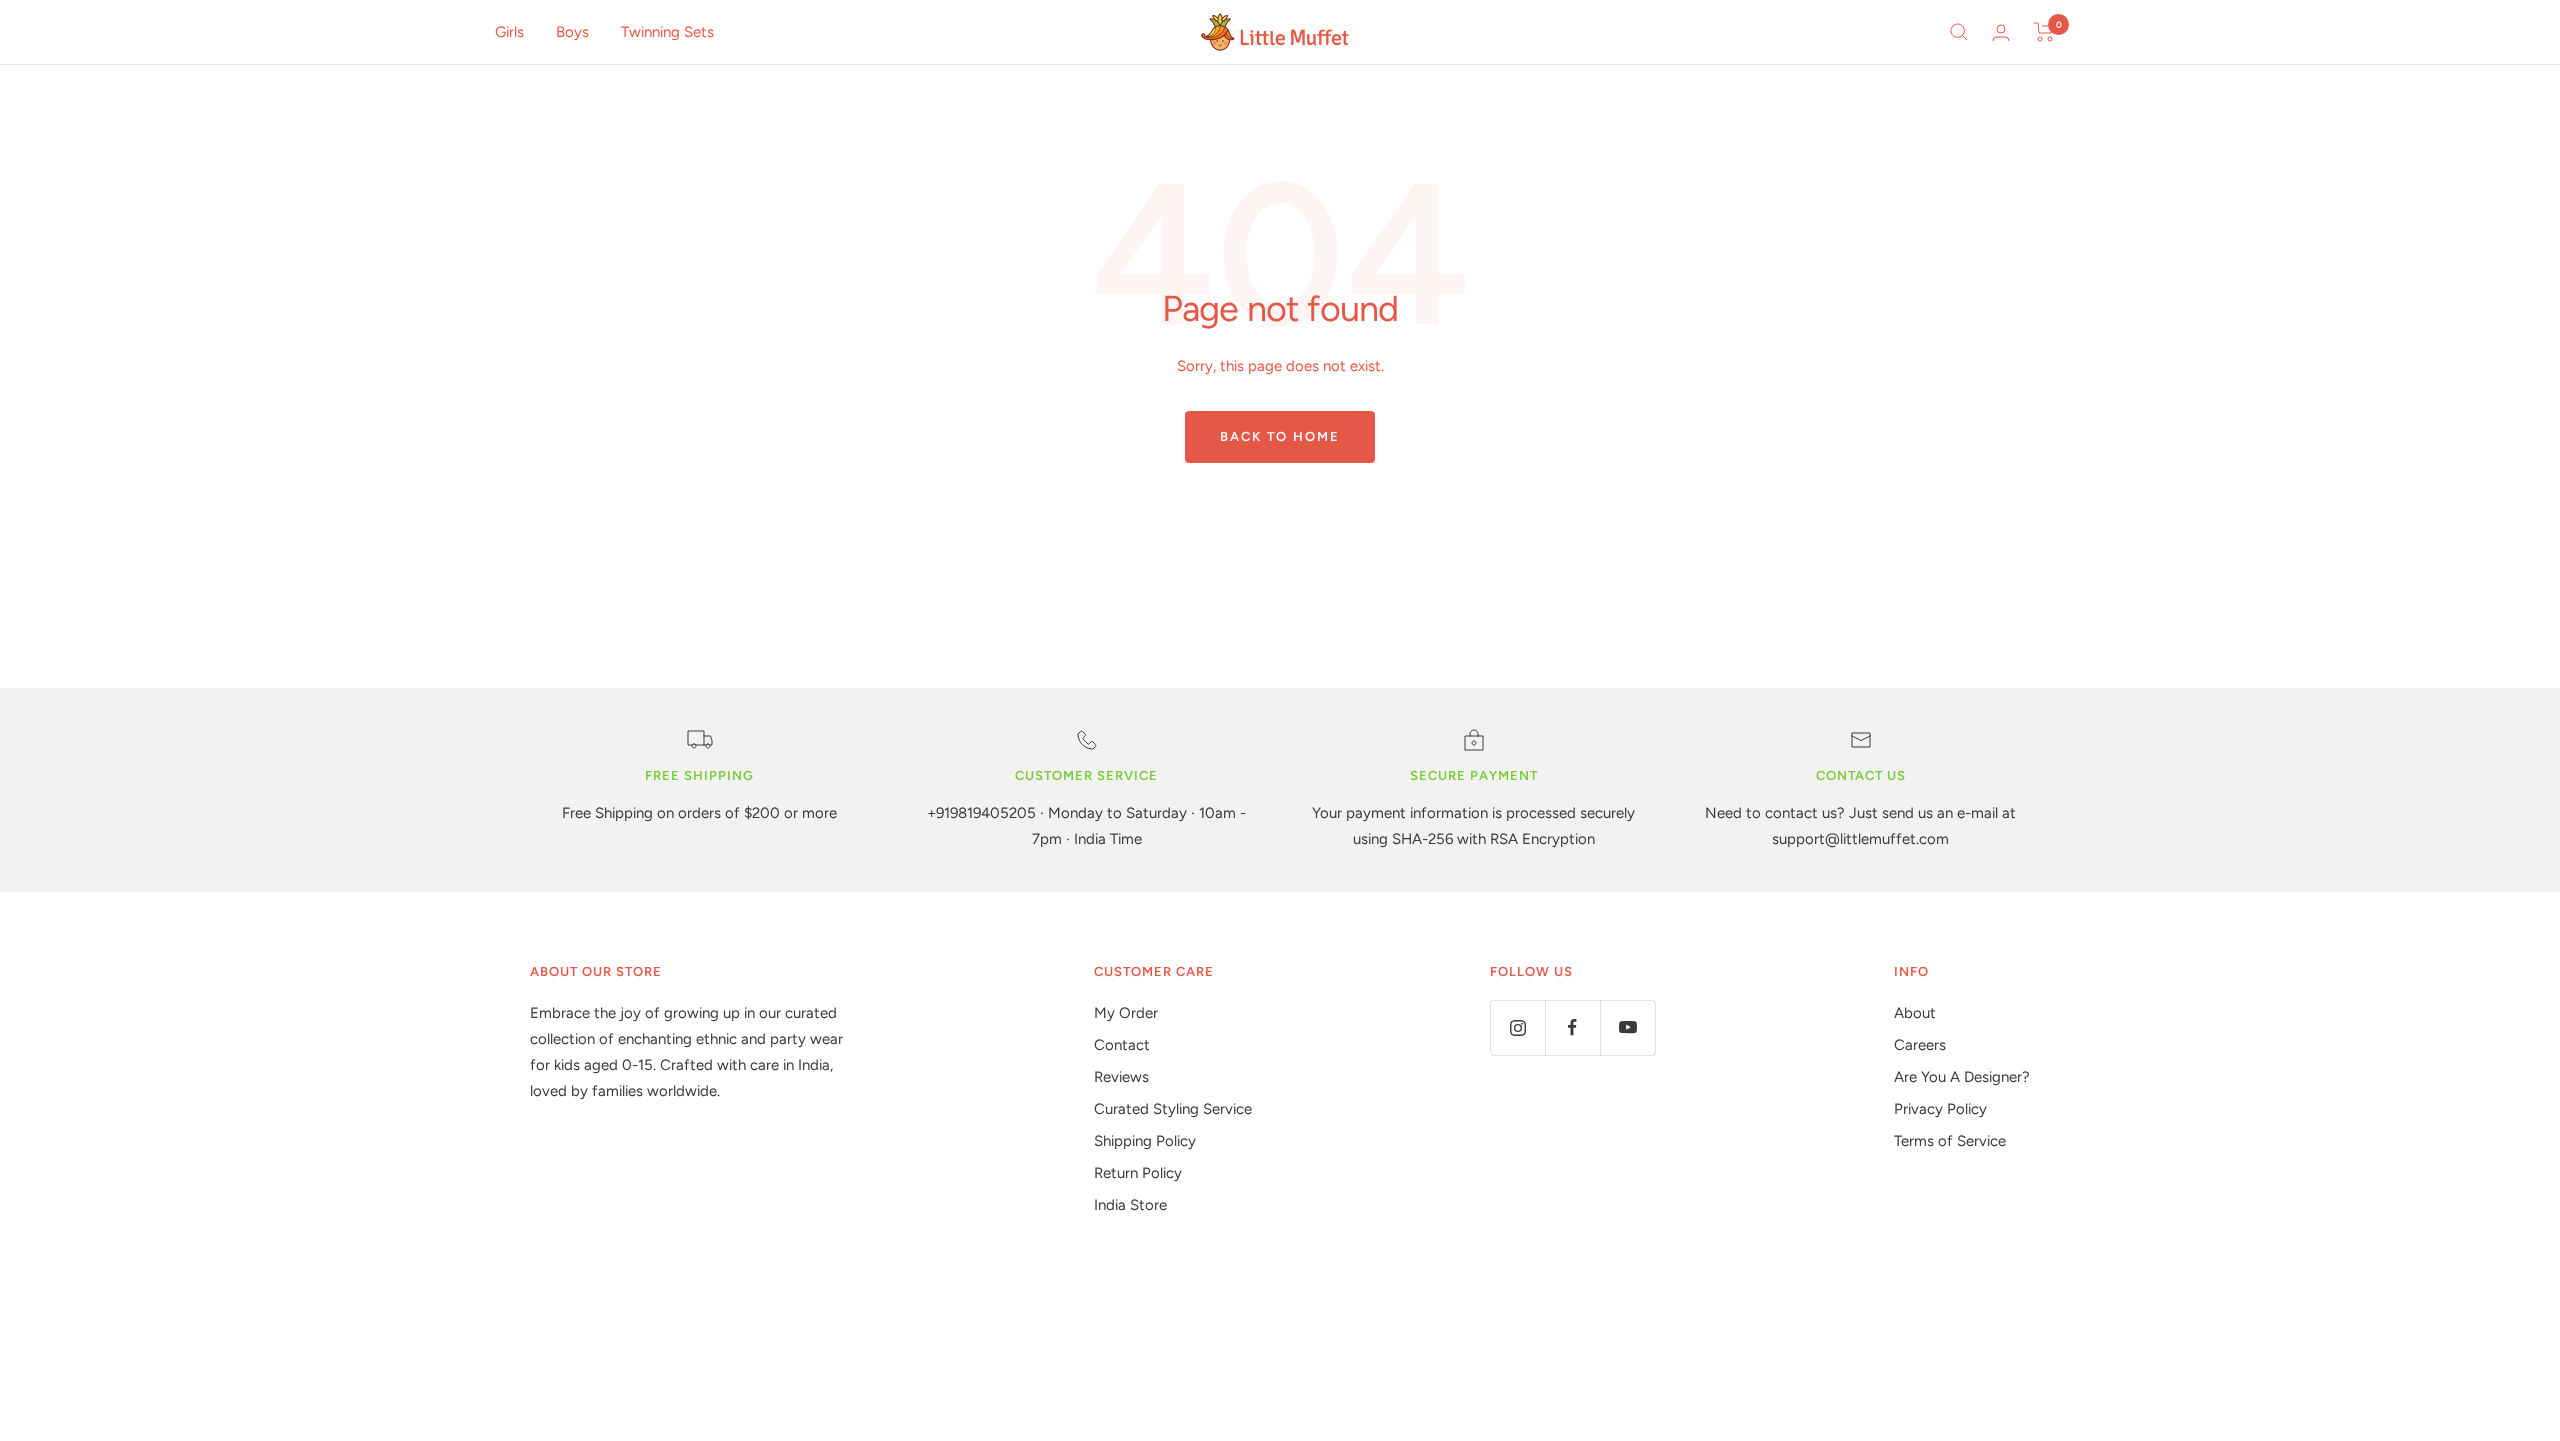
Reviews (1121, 1077)
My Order (1126, 1013)
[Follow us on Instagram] (1517, 1027)
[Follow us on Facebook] (1572, 1027)
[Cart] (2044, 32)
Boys (572, 32)
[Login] (2001, 32)
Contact (1122, 1045)
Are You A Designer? (1962, 1077)
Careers (1920, 1045)
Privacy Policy (1940, 1109)
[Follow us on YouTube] (1627, 1027)
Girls (509, 32)
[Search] (1959, 32)
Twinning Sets (667, 32)
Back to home (1280, 436)
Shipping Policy (1145, 1141)
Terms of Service (1950, 1141)
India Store (1130, 1205)
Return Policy (1138, 1173)
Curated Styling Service (1173, 1109)
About (1915, 1013)
